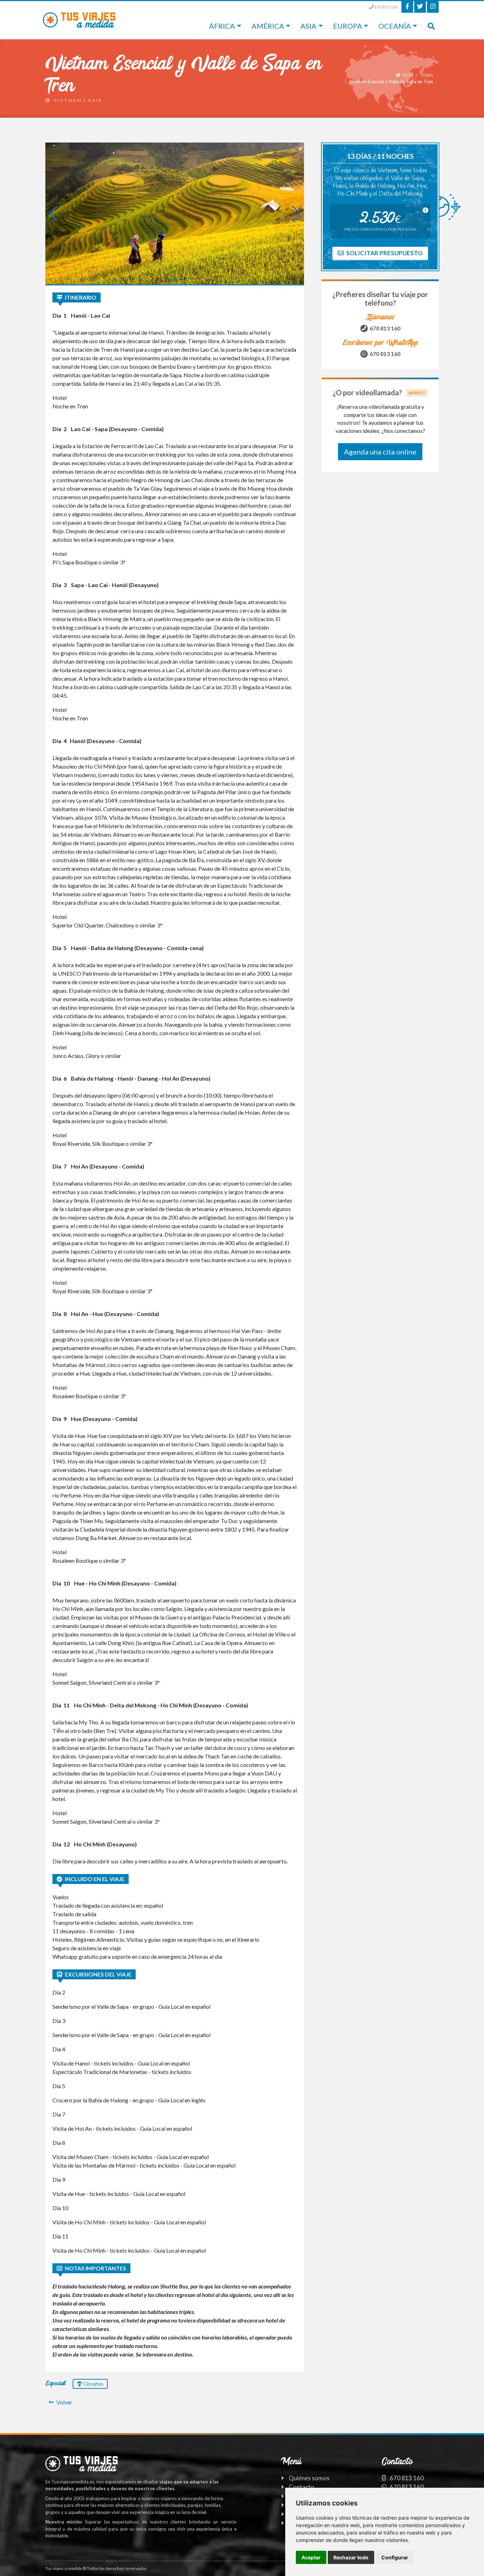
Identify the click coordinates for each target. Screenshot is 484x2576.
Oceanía (395, 26)
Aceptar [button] (311, 2557)
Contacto (302, 2487)
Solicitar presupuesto (384, 253)
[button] (169, 279)
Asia (308, 26)
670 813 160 (386, 7)
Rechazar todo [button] (351, 2557)
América (268, 26)
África (222, 26)
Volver (64, 2402)
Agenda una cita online (380, 452)
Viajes (427, 75)
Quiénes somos (309, 2478)
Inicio (408, 75)
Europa (348, 26)
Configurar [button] (395, 2557)
